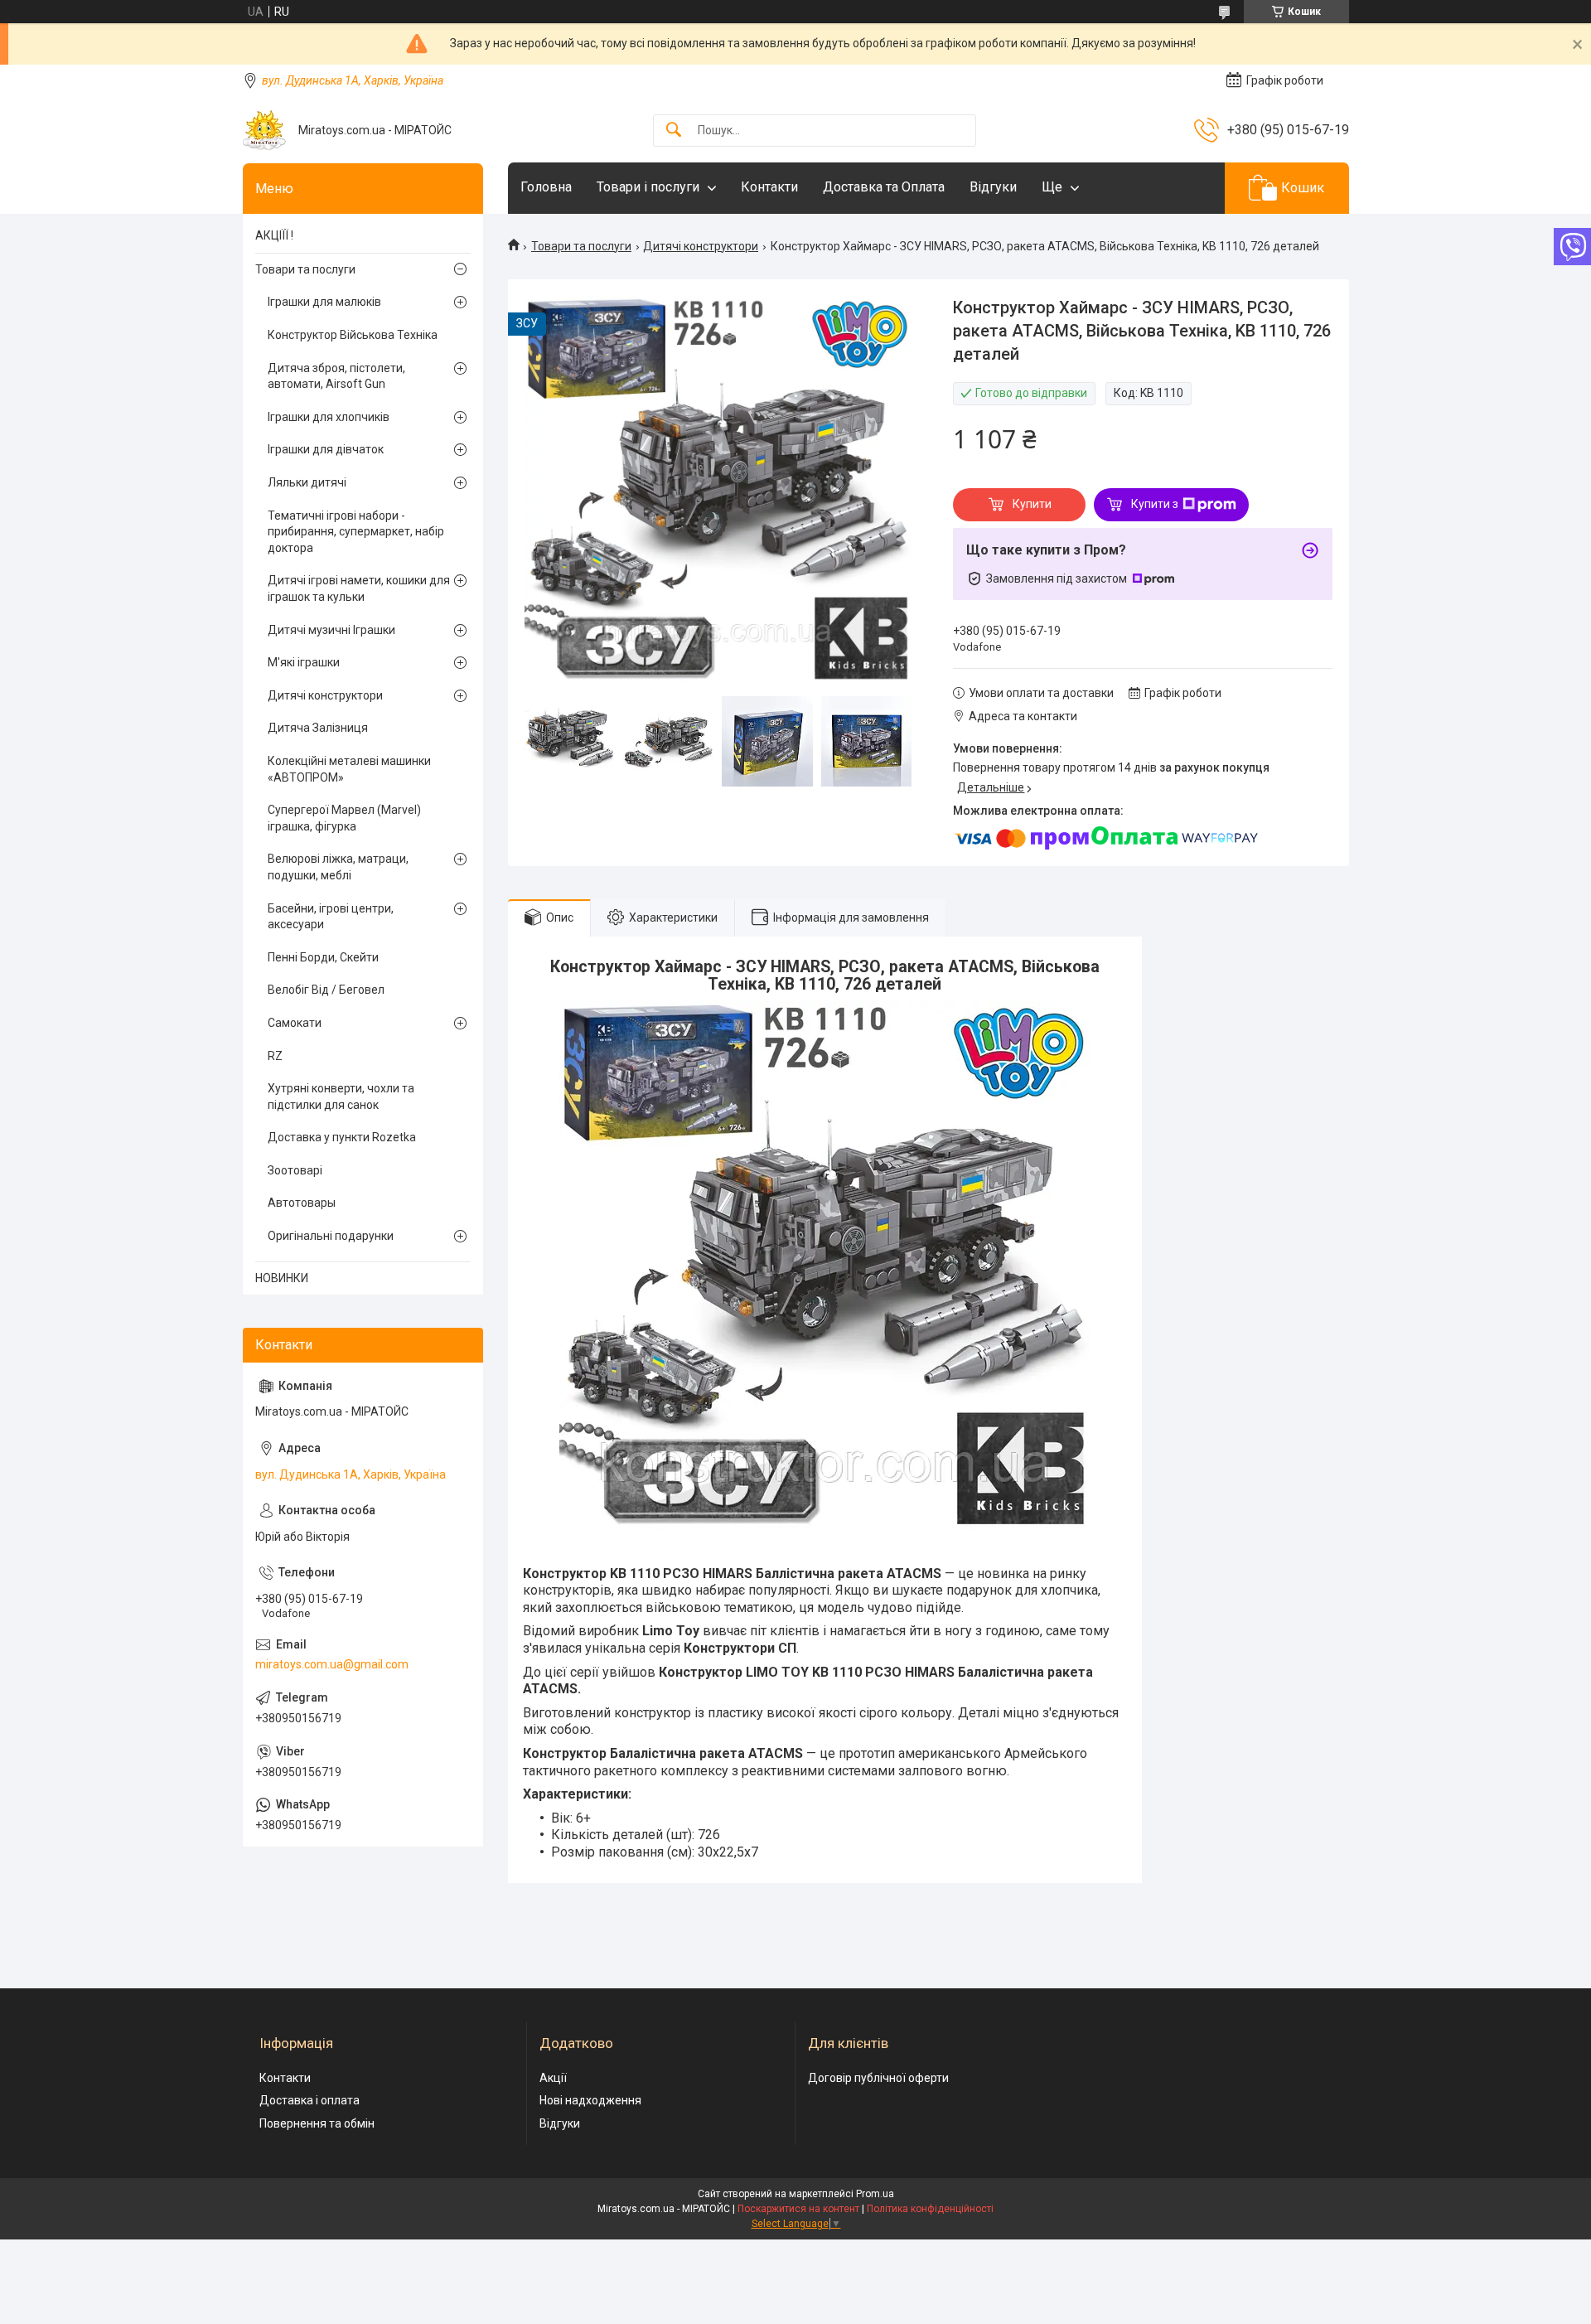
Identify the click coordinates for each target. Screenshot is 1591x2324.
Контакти (769, 187)
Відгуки (993, 187)
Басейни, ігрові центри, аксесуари (331, 917)
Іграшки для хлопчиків (329, 417)
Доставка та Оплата (884, 187)
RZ (275, 1056)
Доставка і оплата (309, 2100)
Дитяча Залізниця (318, 728)
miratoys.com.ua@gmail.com (332, 1664)
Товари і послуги (648, 187)
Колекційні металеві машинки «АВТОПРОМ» (349, 769)
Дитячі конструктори (701, 246)
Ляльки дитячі (307, 482)
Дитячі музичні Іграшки (331, 630)
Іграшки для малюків (324, 302)
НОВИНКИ (282, 1278)
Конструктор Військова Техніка (353, 335)
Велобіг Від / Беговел (326, 990)
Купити (1032, 504)
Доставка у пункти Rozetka (342, 1137)
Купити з (1155, 504)
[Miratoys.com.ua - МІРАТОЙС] (264, 130)
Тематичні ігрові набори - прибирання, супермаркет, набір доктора (356, 532)
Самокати (295, 1023)
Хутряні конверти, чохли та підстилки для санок (341, 1097)
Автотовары (302, 1203)
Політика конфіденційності (930, 2209)
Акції (553, 2078)
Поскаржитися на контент (798, 2209)
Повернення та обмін (317, 2123)
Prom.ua (875, 2194)
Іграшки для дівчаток (326, 449)
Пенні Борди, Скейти (323, 957)
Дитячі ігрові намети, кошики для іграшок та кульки (359, 588)
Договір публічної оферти (878, 2078)
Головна (546, 187)
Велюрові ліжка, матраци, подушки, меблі (338, 867)
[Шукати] (674, 131)
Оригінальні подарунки (331, 1236)
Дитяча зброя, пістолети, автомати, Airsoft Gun (336, 376)
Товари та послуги (581, 246)
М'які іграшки (304, 662)
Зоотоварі (295, 1170)
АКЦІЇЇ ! (274, 235)
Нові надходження (590, 2100)
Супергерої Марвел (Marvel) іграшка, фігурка (344, 818)
